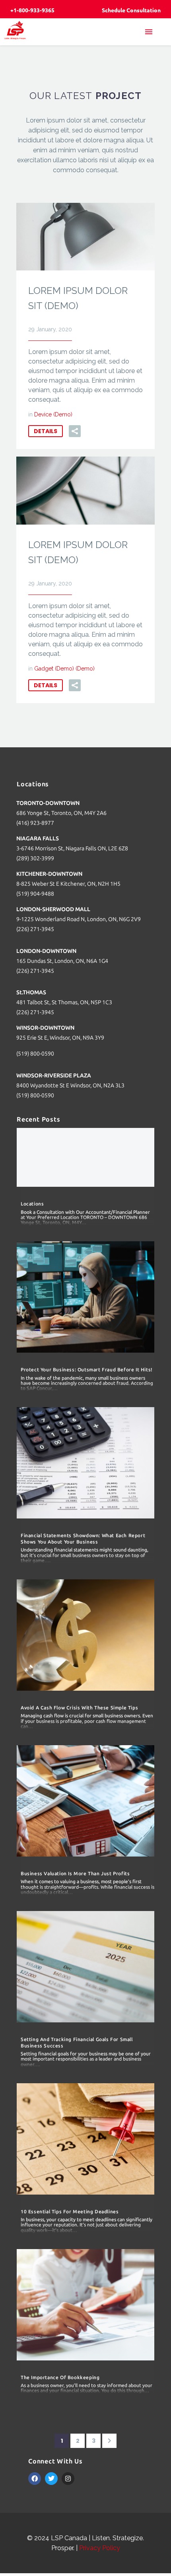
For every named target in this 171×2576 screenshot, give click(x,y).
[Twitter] (51, 2479)
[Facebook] (35, 2479)
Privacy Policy (100, 2548)
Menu (153, 32)
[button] (75, 431)
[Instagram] (68, 2479)
